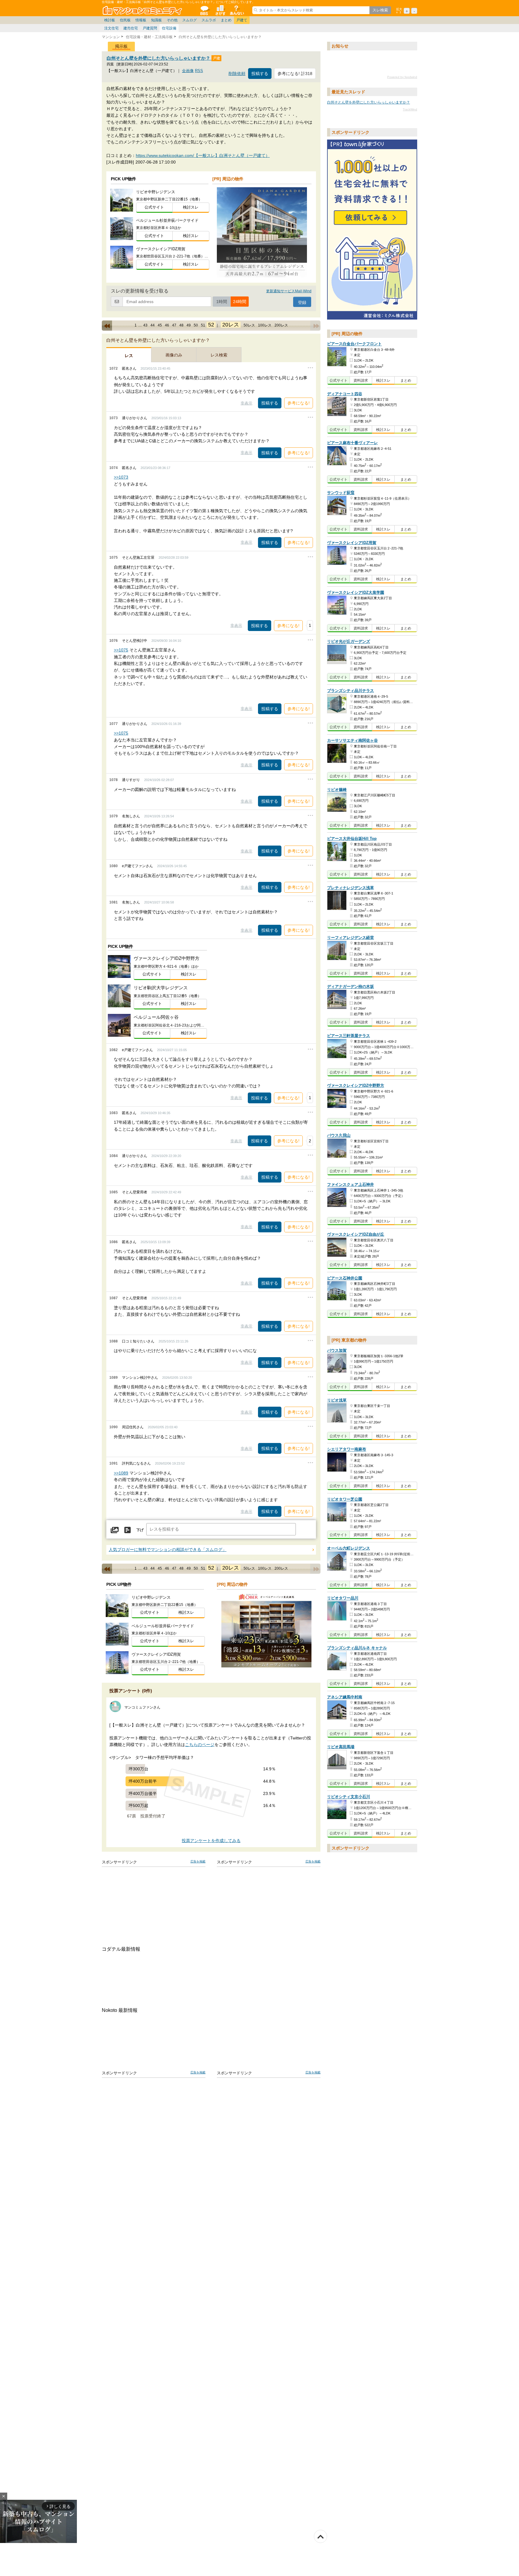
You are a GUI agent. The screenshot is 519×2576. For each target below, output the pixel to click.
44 (153, 325)
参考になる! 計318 (295, 74)
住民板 (125, 20)
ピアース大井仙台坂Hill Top (352, 839)
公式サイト (154, 207)
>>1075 (121, 650)
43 (145, 325)
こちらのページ (200, 1745)
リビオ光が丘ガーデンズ (349, 642)
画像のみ (174, 355)
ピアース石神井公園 (345, 1278)
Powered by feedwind (402, 77)
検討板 (110, 20)
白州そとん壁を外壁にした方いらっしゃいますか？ (159, 58)
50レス (249, 325)
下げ (140, 1530)
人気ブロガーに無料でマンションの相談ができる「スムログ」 (168, 1550)
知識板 (156, 20)
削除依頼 (237, 74)
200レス (281, 325)
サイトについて (236, 10)
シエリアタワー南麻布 (347, 1449)
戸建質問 (150, 28)
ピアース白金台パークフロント (354, 344)
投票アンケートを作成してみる (211, 1841)
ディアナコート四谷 (345, 394)
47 (174, 325)
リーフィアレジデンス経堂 (351, 938)
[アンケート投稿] (127, 1530)
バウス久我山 (339, 1136)
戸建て (242, 20)
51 (203, 325)
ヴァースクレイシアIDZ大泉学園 (356, 592)
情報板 (141, 20)
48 (181, 325)
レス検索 (219, 355)
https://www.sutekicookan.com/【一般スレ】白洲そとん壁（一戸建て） (203, 155)
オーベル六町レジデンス (349, 1548)
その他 (172, 20)
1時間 (222, 302)
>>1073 (121, 477)
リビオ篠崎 (337, 790)
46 (167, 325)
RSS (199, 71)
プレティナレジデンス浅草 (351, 888)
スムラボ (209, 20)
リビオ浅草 (337, 1400)
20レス (231, 325)
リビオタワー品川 (343, 1598)
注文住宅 (111, 28)
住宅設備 (169, 28)
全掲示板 (204, 10)
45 (160, 325)
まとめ (226, 20)
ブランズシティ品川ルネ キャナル (357, 1648)
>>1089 (121, 1473)
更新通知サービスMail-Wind (289, 291)
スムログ (190, 20)
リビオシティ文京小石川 (349, 1797)
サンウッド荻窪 (341, 493)
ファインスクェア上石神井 (351, 1184)
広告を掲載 (198, 1861)
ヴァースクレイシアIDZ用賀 (352, 543)
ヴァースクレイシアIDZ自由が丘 (356, 1234)
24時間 (240, 302)
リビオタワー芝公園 (345, 1499)
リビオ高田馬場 (341, 1747)
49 (189, 325)
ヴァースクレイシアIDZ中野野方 (356, 1085)
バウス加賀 (337, 1350)
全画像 (188, 71)
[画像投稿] (115, 1530)
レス (129, 356)
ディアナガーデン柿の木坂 (351, 987)
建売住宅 (131, 28)
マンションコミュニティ (143, 10)
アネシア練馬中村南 (345, 1697)
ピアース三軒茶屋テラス (349, 1036)
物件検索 (220, 10)
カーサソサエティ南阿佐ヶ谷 (352, 740)
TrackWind (410, 109)
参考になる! (299, 403)
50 (196, 325)
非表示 (246, 403)
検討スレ (191, 207)
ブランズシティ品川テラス (351, 691)
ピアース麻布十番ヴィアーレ (352, 443)
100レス (265, 325)
